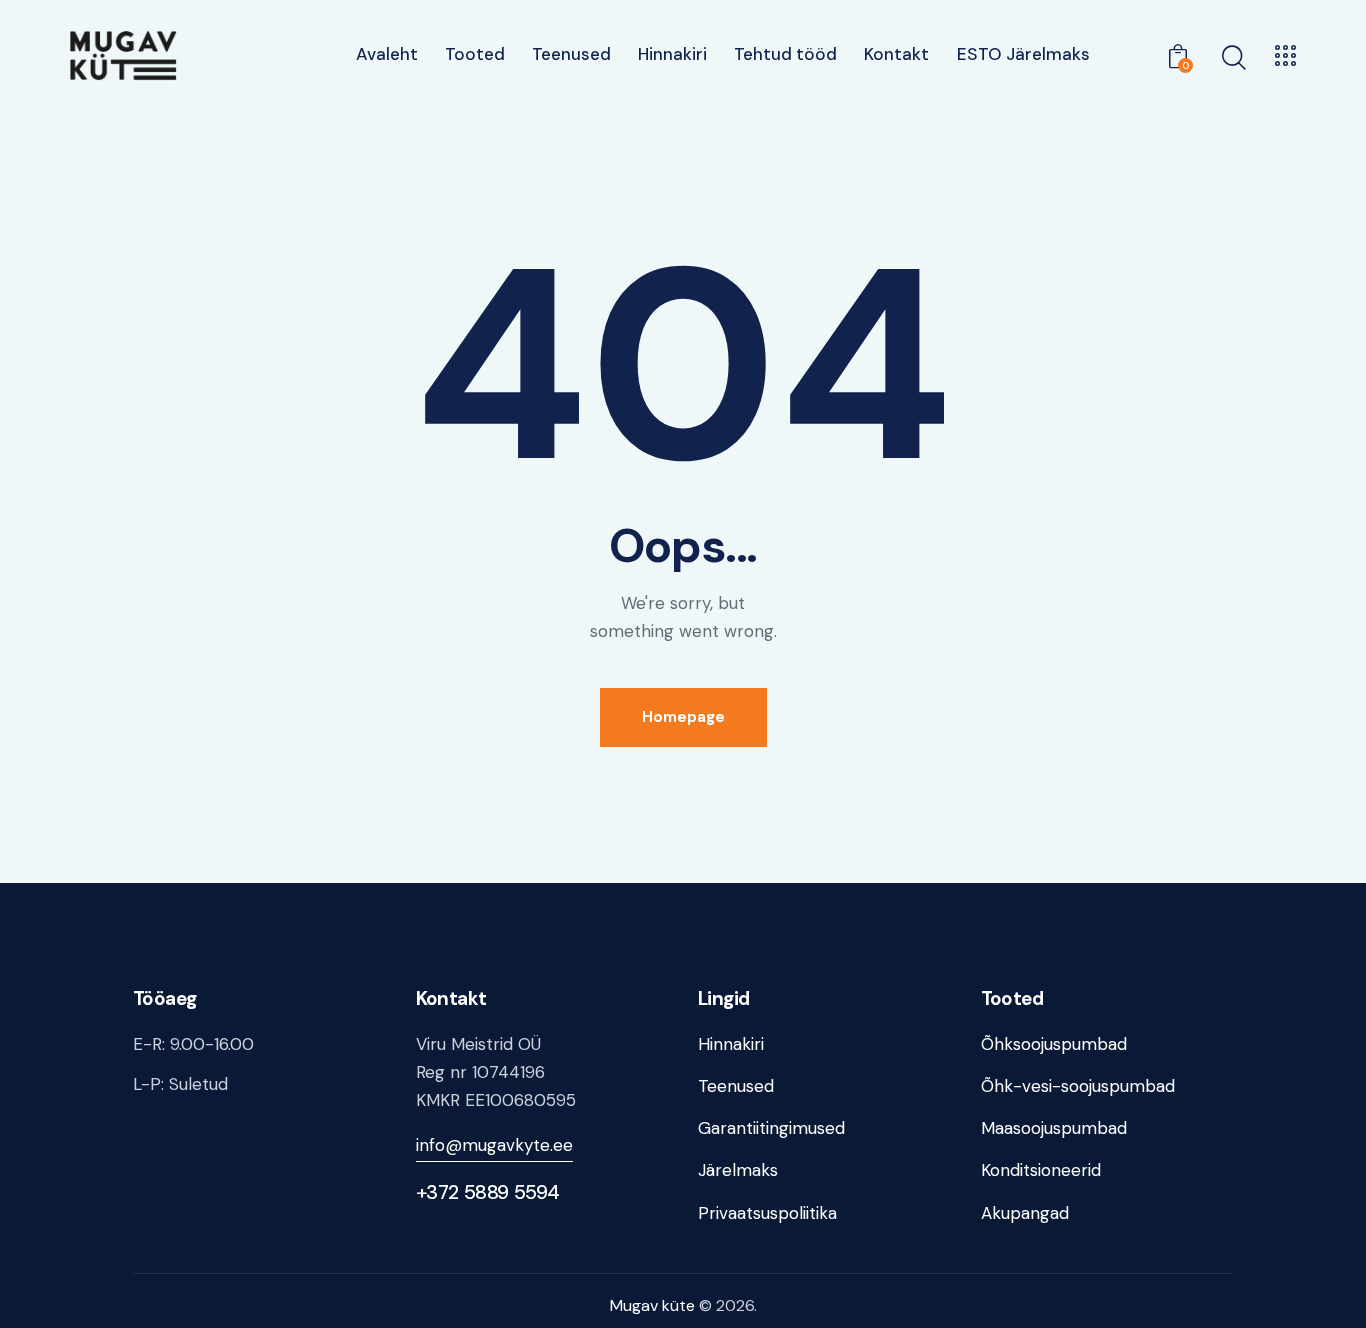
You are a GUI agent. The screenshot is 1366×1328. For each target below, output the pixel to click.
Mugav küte (652, 1305)
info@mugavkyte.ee (494, 1145)
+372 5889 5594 (488, 1192)
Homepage (683, 717)
